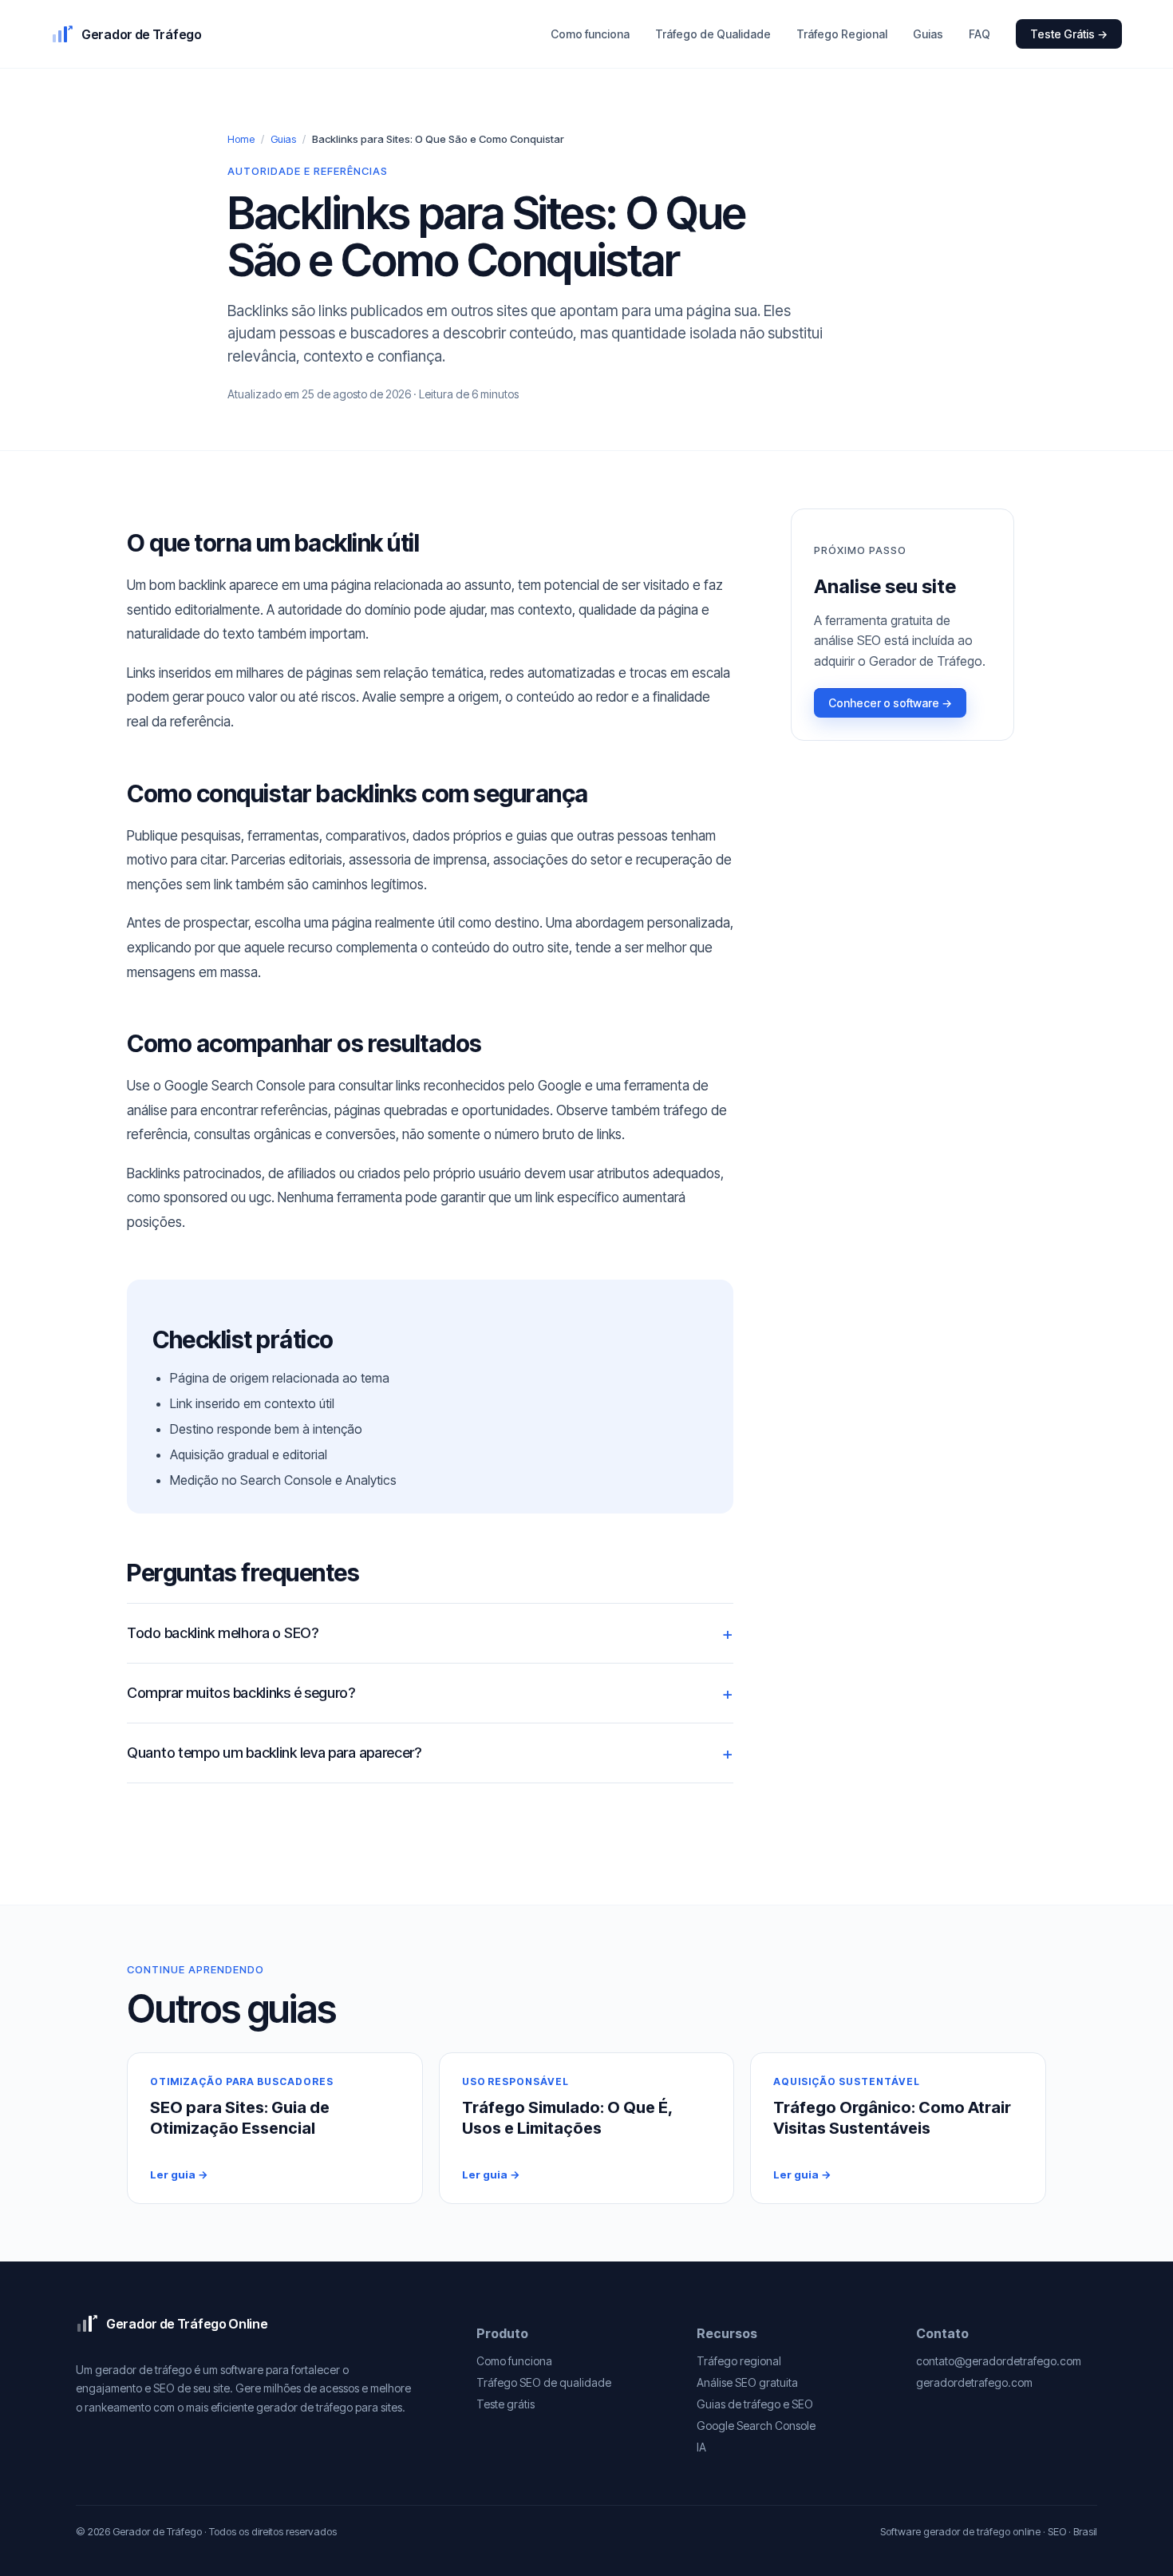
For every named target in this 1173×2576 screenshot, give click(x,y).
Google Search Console (756, 2426)
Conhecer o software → (890, 703)
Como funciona (590, 34)
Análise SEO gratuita (747, 2382)
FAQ (979, 34)
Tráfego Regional (842, 34)
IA (701, 2447)
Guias (928, 34)
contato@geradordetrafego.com (999, 2361)
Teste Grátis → (1069, 34)
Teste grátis (506, 2404)
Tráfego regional (739, 2361)
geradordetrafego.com (974, 2382)
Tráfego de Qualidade (713, 34)
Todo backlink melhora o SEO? (223, 1633)
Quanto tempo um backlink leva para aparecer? (274, 1753)
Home (241, 139)
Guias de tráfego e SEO (755, 2404)
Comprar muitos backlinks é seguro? (241, 1693)
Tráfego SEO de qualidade (544, 2382)
